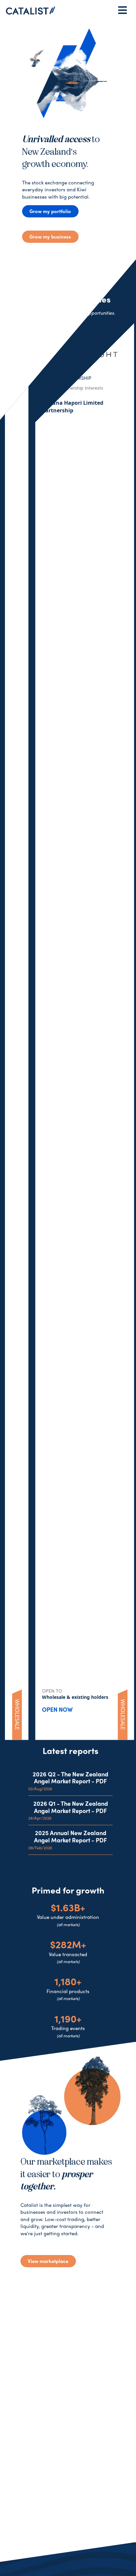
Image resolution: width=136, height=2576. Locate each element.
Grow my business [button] (50, 237)
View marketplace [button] (48, 2261)
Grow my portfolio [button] (50, 211)
